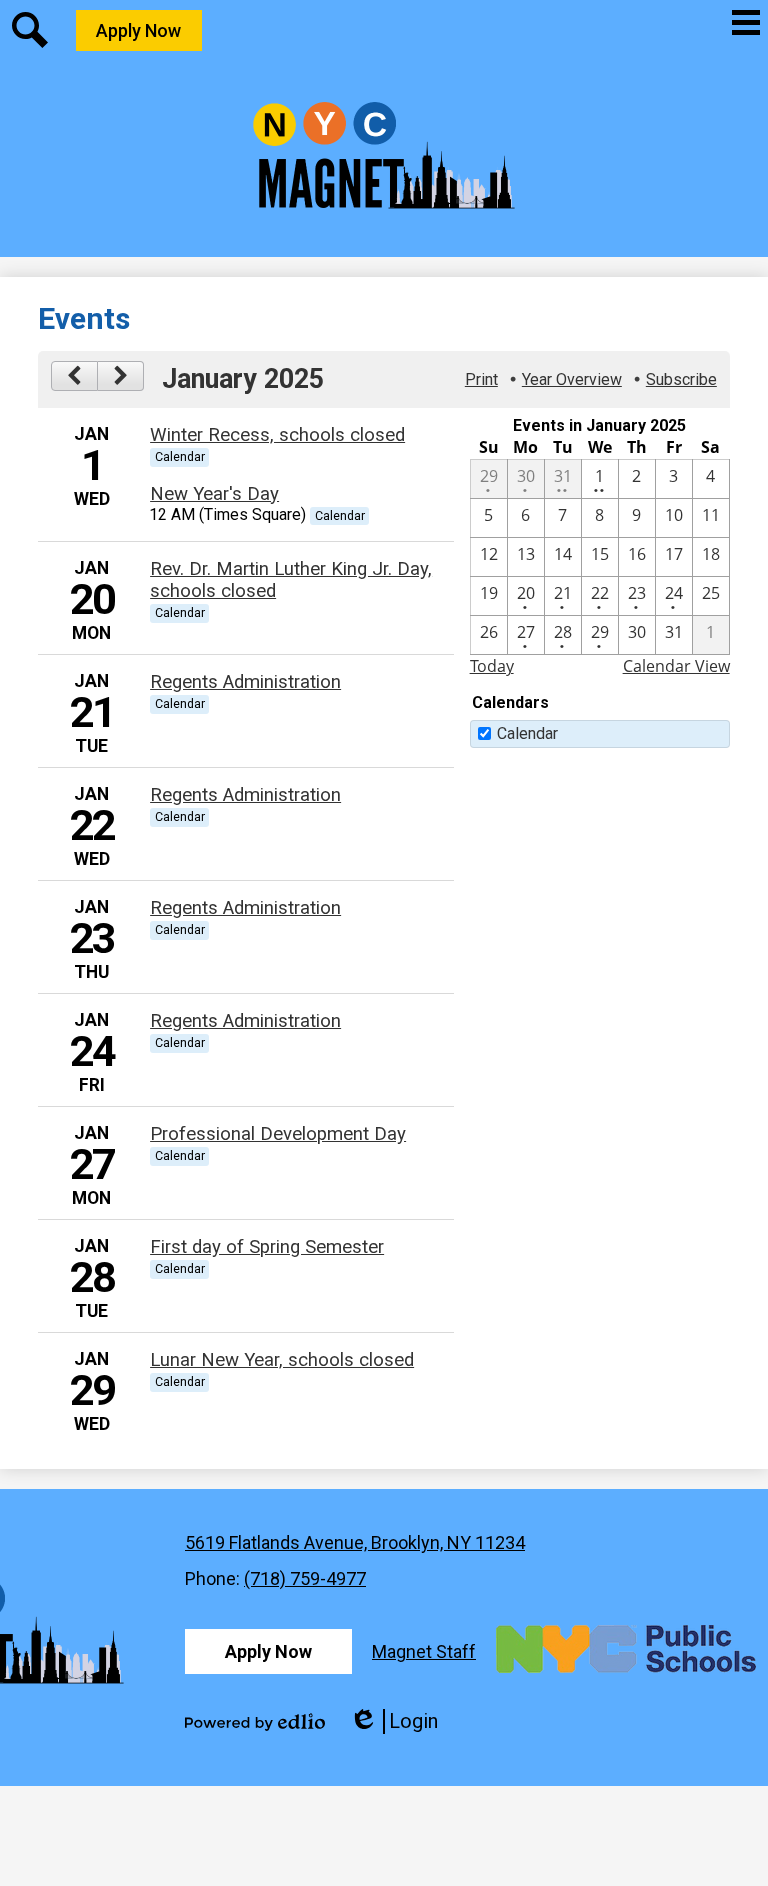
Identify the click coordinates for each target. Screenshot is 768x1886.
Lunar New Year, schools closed (282, 1360)
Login (393, 1721)
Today (492, 666)
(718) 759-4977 (305, 1578)
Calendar (527, 733)
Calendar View (676, 666)
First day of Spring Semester (267, 1247)
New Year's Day (214, 494)
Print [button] (481, 379)
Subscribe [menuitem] (681, 379)
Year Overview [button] (572, 379)
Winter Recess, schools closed (277, 435)
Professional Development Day (278, 1134)
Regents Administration (245, 682)
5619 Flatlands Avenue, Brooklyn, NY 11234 (355, 1542)
